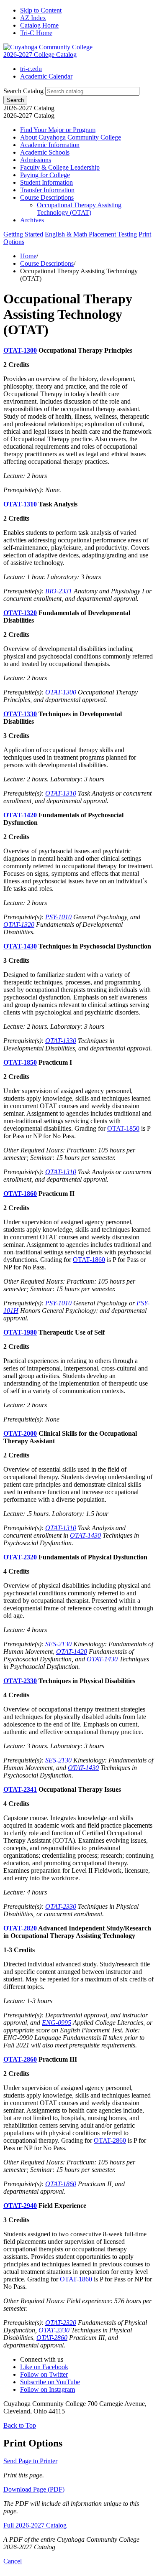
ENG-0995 (57, 2023)
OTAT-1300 (20, 350)
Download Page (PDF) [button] (34, 2489)
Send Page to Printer (30, 2461)
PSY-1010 (58, 917)
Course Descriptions (47, 197)
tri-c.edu (31, 69)
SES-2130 (58, 1644)
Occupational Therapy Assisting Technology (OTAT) (79, 209)
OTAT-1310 (20, 504)
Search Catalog (23, 91)
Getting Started (23, 234)
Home (28, 256)
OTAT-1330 (20, 714)
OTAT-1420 (20, 815)
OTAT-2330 (20, 1681)
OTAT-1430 (20, 946)
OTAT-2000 (20, 1433)
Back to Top (20, 2425)
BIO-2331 (59, 591)
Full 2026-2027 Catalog (35, 2525)
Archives (32, 220)
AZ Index (33, 18)
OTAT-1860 (20, 1194)
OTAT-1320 (20, 613)
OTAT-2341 (20, 1789)
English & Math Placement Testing (91, 234)
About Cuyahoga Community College (71, 137)
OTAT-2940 (20, 2206)
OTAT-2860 (20, 2059)
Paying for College (45, 175)
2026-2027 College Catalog (40, 55)
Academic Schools (45, 152)
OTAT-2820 (20, 1928)
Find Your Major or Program (58, 130)
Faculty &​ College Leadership (60, 167)
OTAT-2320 (20, 1557)
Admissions (36, 160)
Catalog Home (39, 25)
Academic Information (50, 145)
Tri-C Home (36, 33)
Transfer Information (47, 190)
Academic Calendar (46, 76)
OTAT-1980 (20, 1332)
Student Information (46, 182)
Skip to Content (41, 10)
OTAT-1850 (20, 1062)
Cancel (13, 2561)
